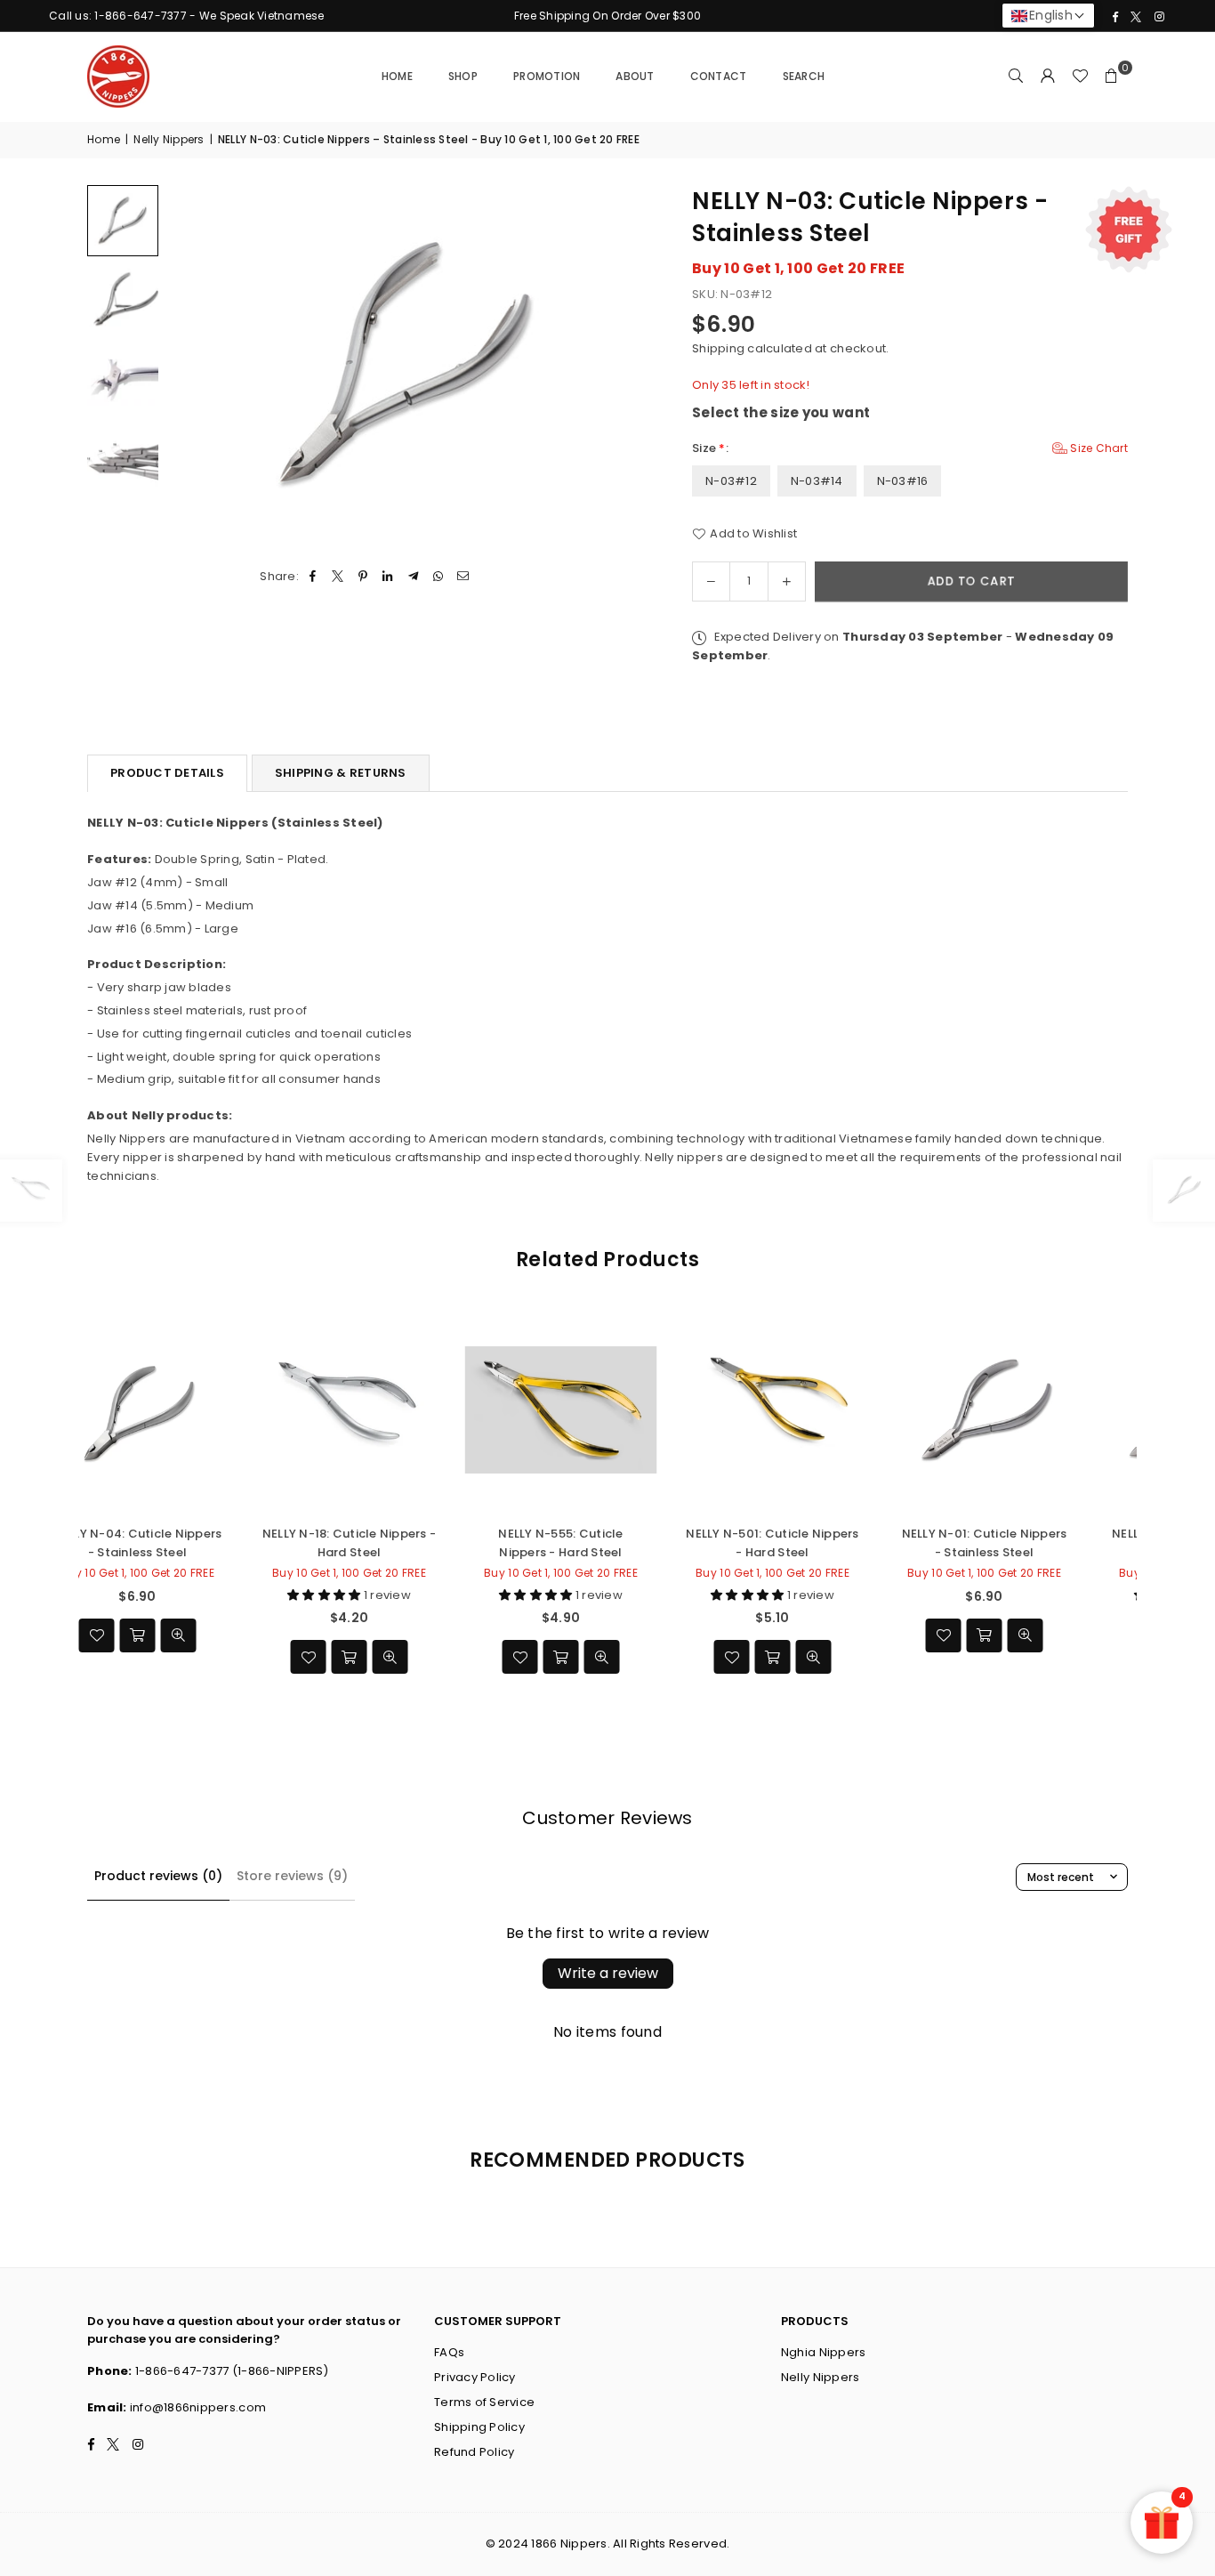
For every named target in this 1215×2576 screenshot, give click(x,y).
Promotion (547, 76)
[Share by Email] (464, 577)
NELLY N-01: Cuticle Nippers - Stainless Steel (853, 1542)
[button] (1112, 77)
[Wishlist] (1080, 77)
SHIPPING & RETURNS (341, 773)
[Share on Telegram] (413, 577)
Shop (463, 76)
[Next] (623, 365)
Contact (719, 76)
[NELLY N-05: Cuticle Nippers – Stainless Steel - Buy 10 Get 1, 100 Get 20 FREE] (1065, 1410)
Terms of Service (484, 2402)
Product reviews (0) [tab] (158, 1876)
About (635, 76)
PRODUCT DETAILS (167, 773)
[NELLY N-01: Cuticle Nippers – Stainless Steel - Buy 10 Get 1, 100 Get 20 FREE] (853, 1410)
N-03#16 (903, 481)
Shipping (718, 348)
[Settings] (1048, 77)
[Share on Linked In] (388, 577)
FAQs (449, 2352)
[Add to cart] (430, 1657)
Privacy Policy (475, 2377)
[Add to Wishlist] (389, 1657)
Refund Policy (474, 2452)
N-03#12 (731, 481)
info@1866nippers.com (198, 2407)
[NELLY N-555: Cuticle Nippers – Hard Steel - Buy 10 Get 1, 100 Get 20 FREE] (430, 1410)
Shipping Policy (479, 2427)
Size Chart (1098, 448)
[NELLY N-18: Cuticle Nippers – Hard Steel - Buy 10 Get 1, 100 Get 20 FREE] (218, 1410)
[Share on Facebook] (313, 577)
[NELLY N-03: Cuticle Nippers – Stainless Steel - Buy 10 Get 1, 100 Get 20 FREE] (123, 221)
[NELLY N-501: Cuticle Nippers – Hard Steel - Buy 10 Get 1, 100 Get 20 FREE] (641, 1410)
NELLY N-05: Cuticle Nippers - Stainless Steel (1065, 1542)
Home (397, 76)
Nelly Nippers (169, 139)
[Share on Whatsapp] (438, 577)
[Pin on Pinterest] (363, 577)
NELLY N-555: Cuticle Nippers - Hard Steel (430, 1542)
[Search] (1016, 77)
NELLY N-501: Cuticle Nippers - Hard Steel (641, 1542)
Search (804, 76)
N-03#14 (817, 481)
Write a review (608, 1973)
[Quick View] (471, 1657)
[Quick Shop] (853, 1635)
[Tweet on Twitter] (338, 577)
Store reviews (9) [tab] (292, 1876)
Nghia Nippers (823, 2352)
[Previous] (192, 365)
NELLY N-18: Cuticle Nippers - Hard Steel (218, 1542)
